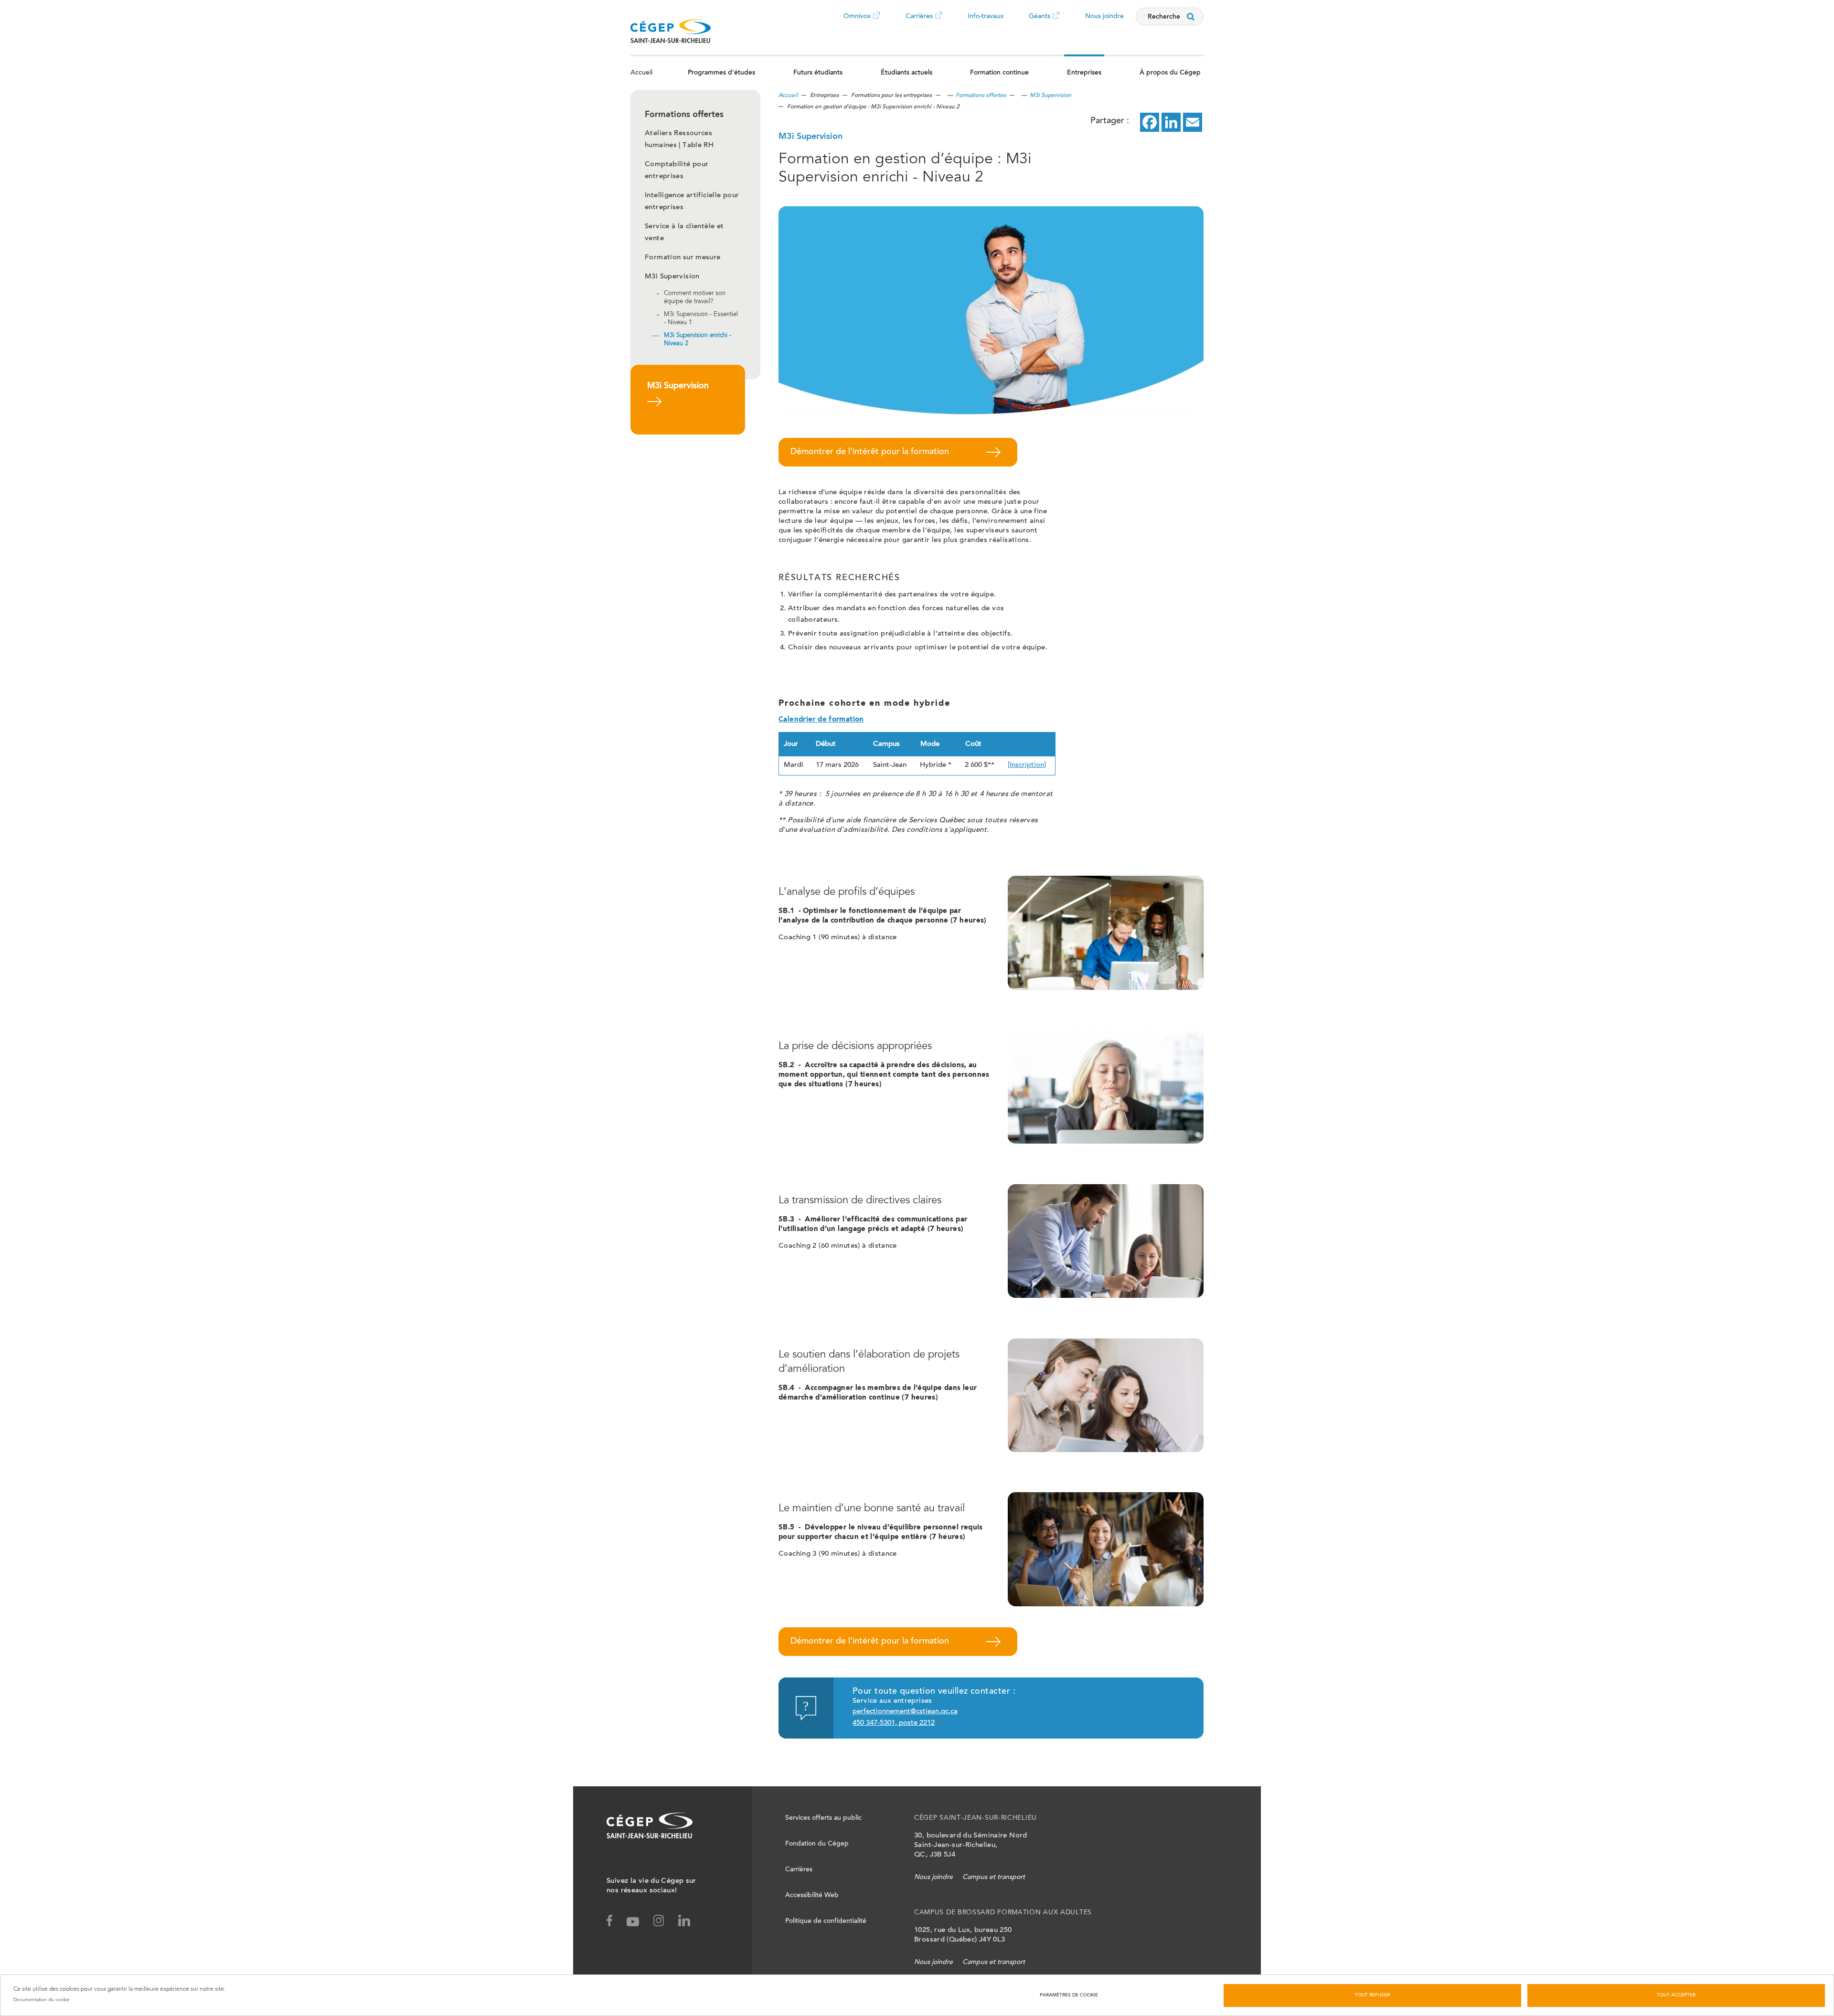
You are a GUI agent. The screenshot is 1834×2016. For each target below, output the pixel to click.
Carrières (919, 23)
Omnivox (857, 23)
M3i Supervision (672, 277)
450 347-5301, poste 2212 (894, 1723)
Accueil (641, 73)
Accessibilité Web (812, 1896)
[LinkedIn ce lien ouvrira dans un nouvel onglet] (1171, 122)
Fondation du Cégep (817, 1844)
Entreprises (1084, 73)
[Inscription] (1027, 765)
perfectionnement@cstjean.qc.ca (905, 1712)
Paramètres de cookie (1069, 1995)
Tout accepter (1676, 1995)
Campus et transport (994, 1878)
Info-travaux (986, 17)
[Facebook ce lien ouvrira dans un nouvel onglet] (1150, 122)
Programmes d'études (721, 73)
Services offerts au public (823, 1818)
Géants (1040, 23)
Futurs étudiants (818, 73)
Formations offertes (981, 95)
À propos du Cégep (1170, 73)
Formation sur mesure (683, 258)
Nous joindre (1104, 17)
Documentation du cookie (42, 2000)
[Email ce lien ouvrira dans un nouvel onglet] (1193, 122)
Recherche (1164, 17)
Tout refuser (1372, 1995)
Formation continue (999, 73)
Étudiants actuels (906, 73)
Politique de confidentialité (826, 1921)
